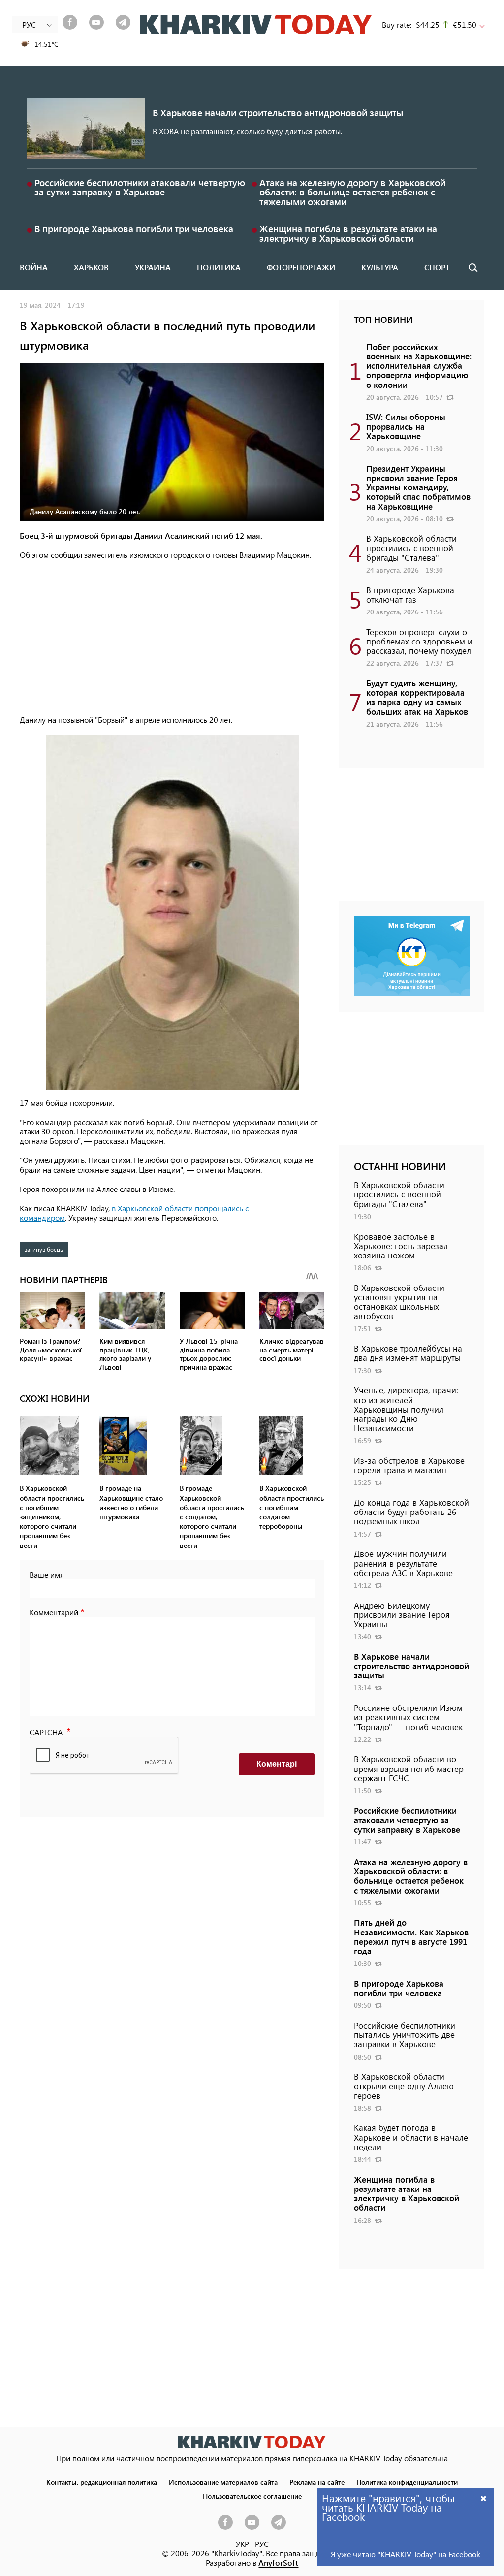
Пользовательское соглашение (252, 2496)
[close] (484, 2498)
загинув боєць (44, 1249)
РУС (262, 2544)
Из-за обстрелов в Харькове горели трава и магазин (409, 1465)
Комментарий (54, 1612)
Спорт (437, 267)
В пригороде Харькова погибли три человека (134, 229)
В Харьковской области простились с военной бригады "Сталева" (411, 547)
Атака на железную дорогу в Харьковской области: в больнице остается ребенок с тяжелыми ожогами (352, 192)
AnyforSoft (278, 2562)
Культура (380, 267)
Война (34, 267)
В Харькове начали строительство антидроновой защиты (278, 113)
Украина (153, 267)
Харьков (91, 267)
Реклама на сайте (317, 2482)
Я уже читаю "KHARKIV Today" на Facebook (406, 2554)
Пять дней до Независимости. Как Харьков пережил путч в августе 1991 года (411, 1936)
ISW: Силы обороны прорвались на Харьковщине (406, 426)
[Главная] (256, 25)
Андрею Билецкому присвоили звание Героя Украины (402, 1614)
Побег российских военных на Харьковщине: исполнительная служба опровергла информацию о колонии (419, 366)
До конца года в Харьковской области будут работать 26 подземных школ (411, 1512)
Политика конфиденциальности (407, 2482)
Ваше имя (47, 1574)
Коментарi (277, 1764)
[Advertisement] (172, 638)
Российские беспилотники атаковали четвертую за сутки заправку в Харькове (140, 187)
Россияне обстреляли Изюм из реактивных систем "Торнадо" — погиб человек (408, 1717)
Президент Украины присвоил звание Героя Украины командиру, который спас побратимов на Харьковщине (418, 487)
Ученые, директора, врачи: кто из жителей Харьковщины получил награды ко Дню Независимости (406, 1409)
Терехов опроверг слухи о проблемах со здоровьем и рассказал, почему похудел (419, 641)
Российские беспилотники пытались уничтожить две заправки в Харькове (405, 2034)
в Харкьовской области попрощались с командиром (134, 1213)
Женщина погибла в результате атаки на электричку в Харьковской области (348, 233)
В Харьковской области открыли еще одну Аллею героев (404, 2086)
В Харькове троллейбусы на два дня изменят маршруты (408, 1353)
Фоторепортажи (301, 267)
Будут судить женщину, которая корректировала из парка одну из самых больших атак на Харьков (417, 697)
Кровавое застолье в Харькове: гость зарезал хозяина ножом (401, 1246)
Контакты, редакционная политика (102, 2482)
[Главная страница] (252, 2442)
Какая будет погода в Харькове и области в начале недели (411, 2137)
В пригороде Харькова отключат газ (410, 595)
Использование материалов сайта (223, 2482)
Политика (219, 267)
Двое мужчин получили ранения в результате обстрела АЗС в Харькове (403, 1563)
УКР (242, 2544)
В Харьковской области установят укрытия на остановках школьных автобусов (399, 1302)
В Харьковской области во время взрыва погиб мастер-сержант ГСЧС (410, 1768)
